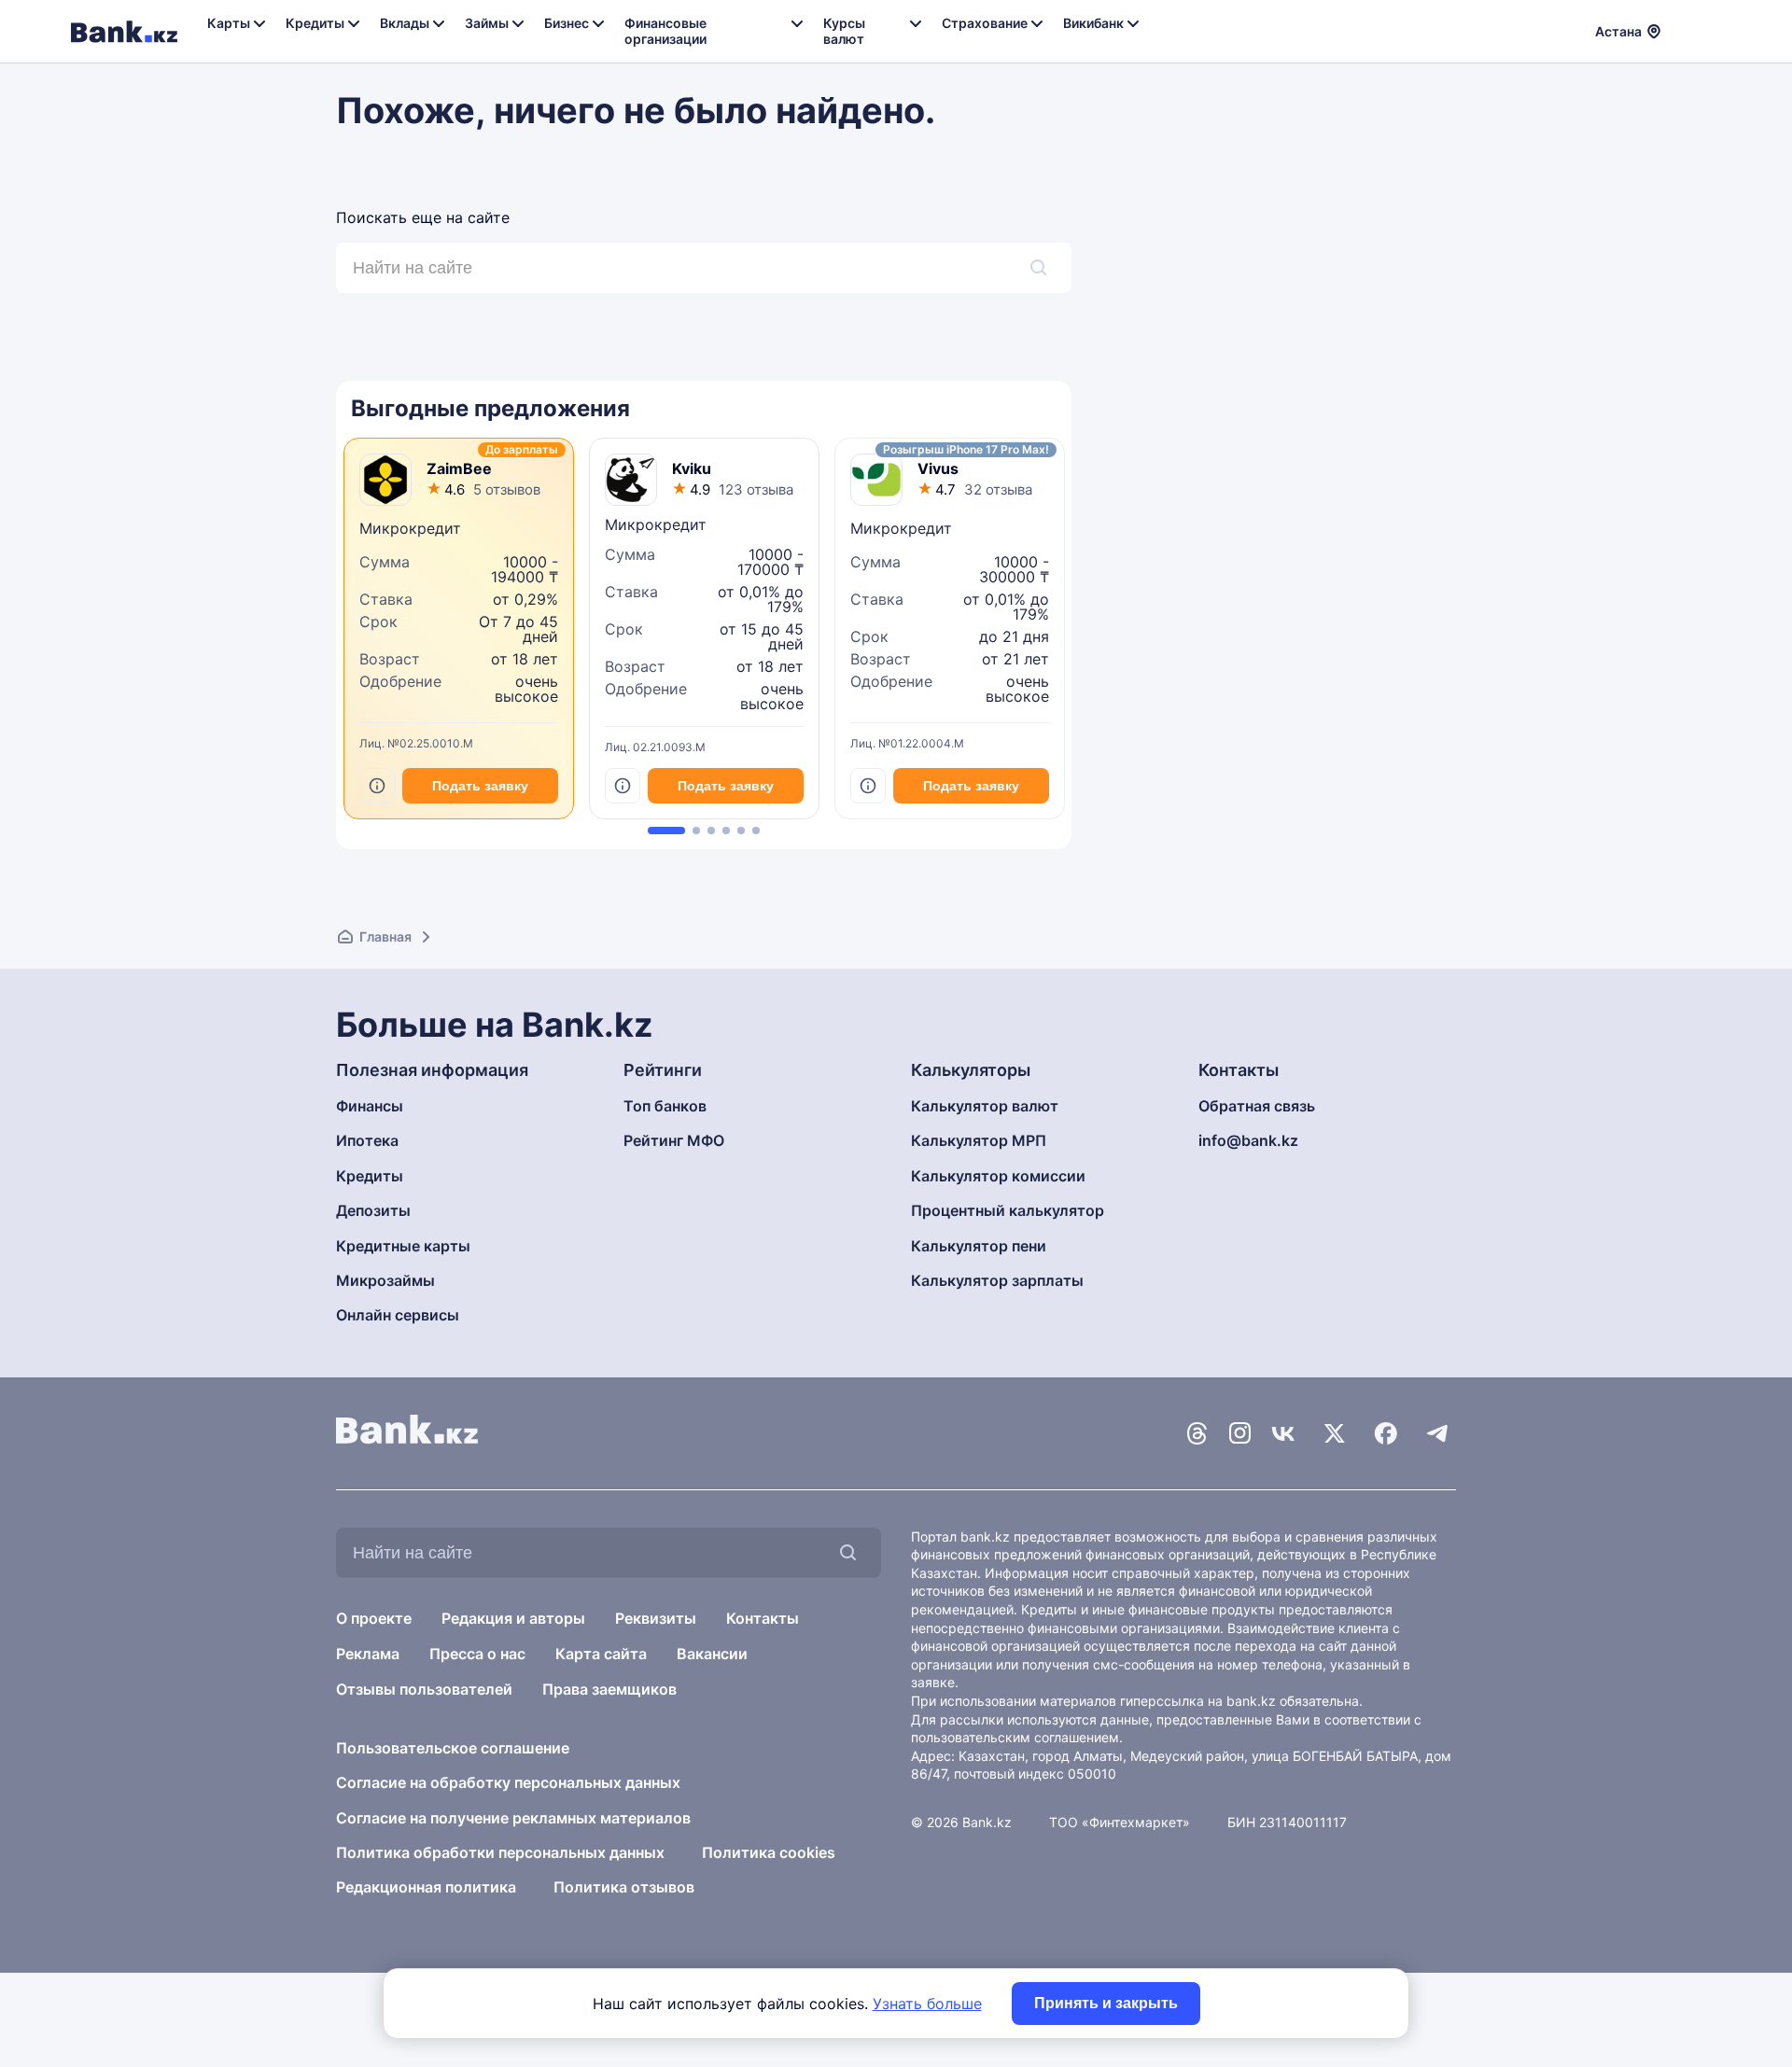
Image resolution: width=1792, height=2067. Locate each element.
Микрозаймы (385, 1280)
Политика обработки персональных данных (500, 1852)
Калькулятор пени (979, 1246)
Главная (385, 936)
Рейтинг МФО (674, 1140)
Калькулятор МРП (979, 1140)
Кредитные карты (403, 1246)
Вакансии (712, 1654)
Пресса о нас (477, 1654)
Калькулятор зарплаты (997, 1280)
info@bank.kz (1248, 1140)
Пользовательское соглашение (453, 1748)
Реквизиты (656, 1618)
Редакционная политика (426, 1887)
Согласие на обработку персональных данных (508, 1782)
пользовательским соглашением (1015, 1737)
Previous (341, 635)
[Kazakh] (1709, 29)
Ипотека (367, 1140)
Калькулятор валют (985, 1106)
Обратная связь (1257, 1106)
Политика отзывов (624, 1887)
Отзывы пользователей (424, 1689)
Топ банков (665, 1106)
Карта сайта (601, 1654)
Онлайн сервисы (398, 1315)
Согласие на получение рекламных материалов (513, 1818)
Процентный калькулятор (1008, 1210)
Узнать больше (927, 2004)
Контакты (763, 1618)
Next (1067, 635)
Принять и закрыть (1106, 2003)
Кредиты (370, 1176)
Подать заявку (480, 786)
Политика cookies (769, 1852)
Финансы (370, 1106)
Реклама (368, 1654)
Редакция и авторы (513, 1618)
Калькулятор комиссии (998, 1176)
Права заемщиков (609, 1689)
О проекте (374, 1618)
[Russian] (1687, 29)
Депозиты (373, 1210)
